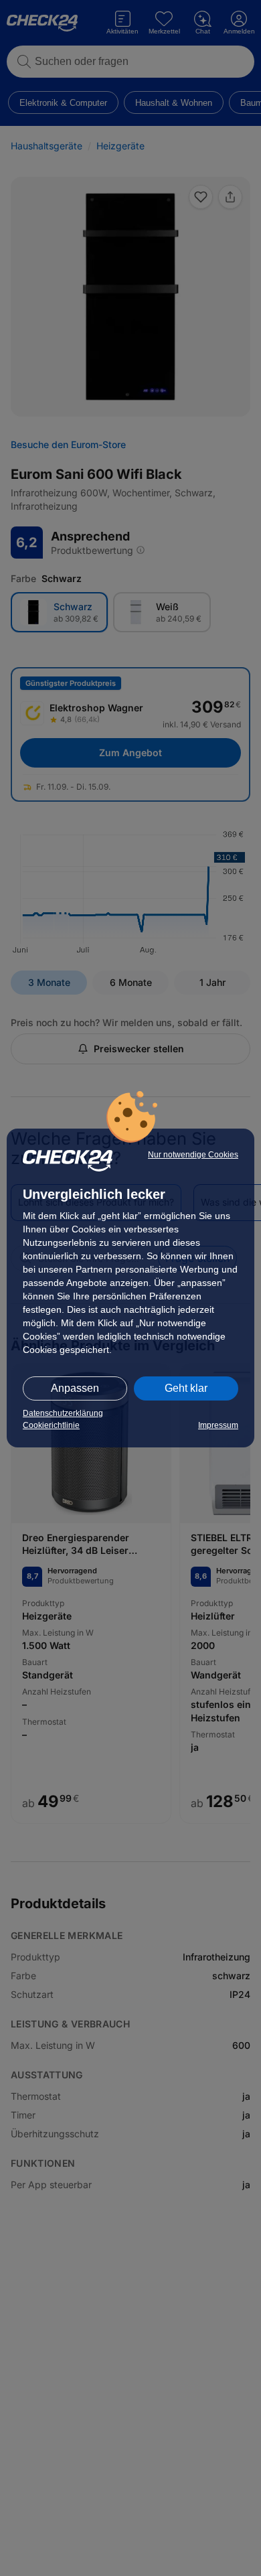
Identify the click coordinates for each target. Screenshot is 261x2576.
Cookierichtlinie (51, 1425)
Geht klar (186, 1388)
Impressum (218, 1425)
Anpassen (75, 1388)
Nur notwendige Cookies (193, 1155)
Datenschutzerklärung (63, 1413)
